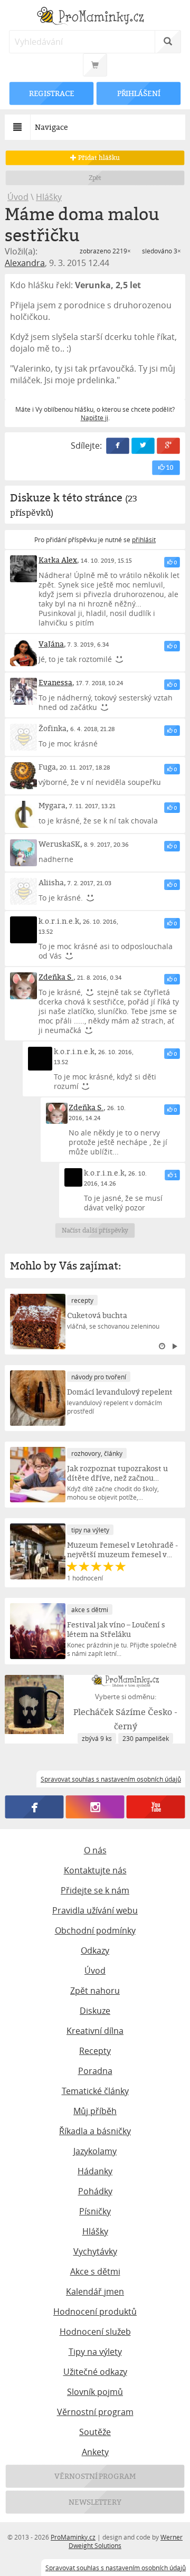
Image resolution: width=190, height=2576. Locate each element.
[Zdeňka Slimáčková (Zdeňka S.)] (23, 986)
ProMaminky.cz (73, 2537)
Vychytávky (95, 2251)
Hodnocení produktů (95, 2312)
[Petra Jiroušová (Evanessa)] (23, 691)
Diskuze (95, 2011)
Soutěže (95, 2432)
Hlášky (49, 197)
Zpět (95, 178)
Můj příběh (95, 2111)
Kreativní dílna (95, 2031)
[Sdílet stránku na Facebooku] (118, 446)
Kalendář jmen (95, 2291)
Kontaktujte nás (95, 1870)
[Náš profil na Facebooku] (35, 1807)
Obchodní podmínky (95, 1930)
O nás (95, 1850)
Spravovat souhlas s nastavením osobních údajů (116, 2568)
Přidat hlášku (98, 158)
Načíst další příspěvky (95, 1230)
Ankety (95, 2452)
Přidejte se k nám (95, 1890)
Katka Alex (58, 560)
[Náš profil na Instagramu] (95, 1807)
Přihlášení (138, 93)
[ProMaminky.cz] (95, 17)
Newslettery (95, 2502)
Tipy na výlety (95, 2352)
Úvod (18, 197)
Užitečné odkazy (95, 2372)
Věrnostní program (95, 2412)
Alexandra (25, 263)
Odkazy (95, 1950)
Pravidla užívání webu (95, 1910)
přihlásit (144, 539)
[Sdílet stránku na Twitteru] (143, 446)
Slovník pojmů (95, 2392)
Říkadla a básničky (95, 2131)
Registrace (52, 93)
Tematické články (95, 2091)
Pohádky (95, 2191)
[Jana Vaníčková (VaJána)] (23, 653)
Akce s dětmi (95, 2271)
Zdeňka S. (56, 977)
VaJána (51, 644)
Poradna (95, 2071)
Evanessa (55, 682)
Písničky (95, 2211)
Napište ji (94, 418)
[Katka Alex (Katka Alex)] (23, 569)
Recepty (95, 2051)
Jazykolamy (95, 2151)
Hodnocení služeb (95, 2332)
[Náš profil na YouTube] (156, 1807)
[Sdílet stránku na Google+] (168, 446)
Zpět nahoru (95, 1991)
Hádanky (95, 2171)
